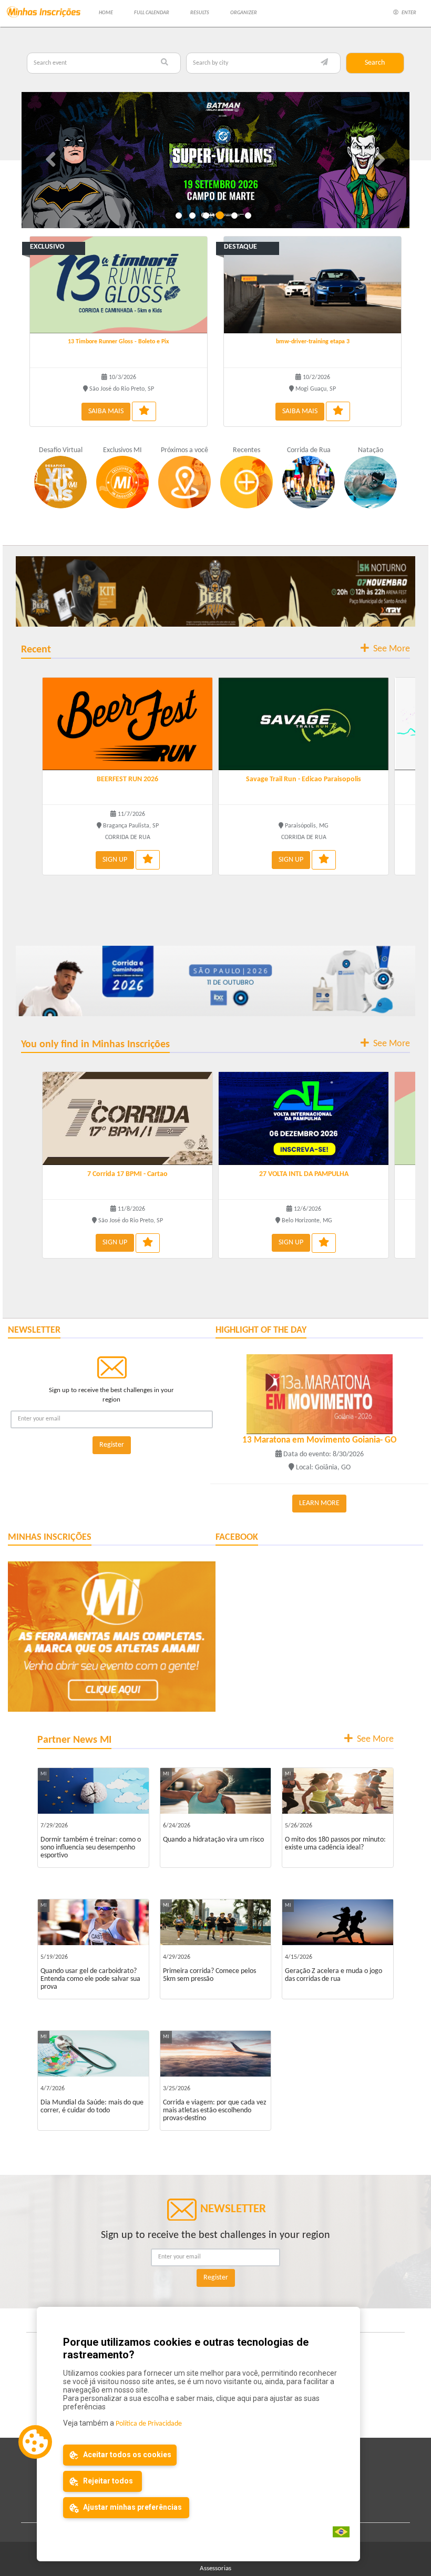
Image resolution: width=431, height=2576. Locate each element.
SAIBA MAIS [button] (106, 411)
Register (112, 1445)
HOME (106, 13)
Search (375, 63)
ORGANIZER (244, 13)
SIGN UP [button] (115, 860)
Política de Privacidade (149, 2424)
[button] (51, 160)
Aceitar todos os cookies (126, 2455)
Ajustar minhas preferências (132, 2507)
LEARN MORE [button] (319, 1503)
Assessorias (215, 2568)
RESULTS (200, 13)
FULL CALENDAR (152, 13)
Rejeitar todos (107, 2481)
